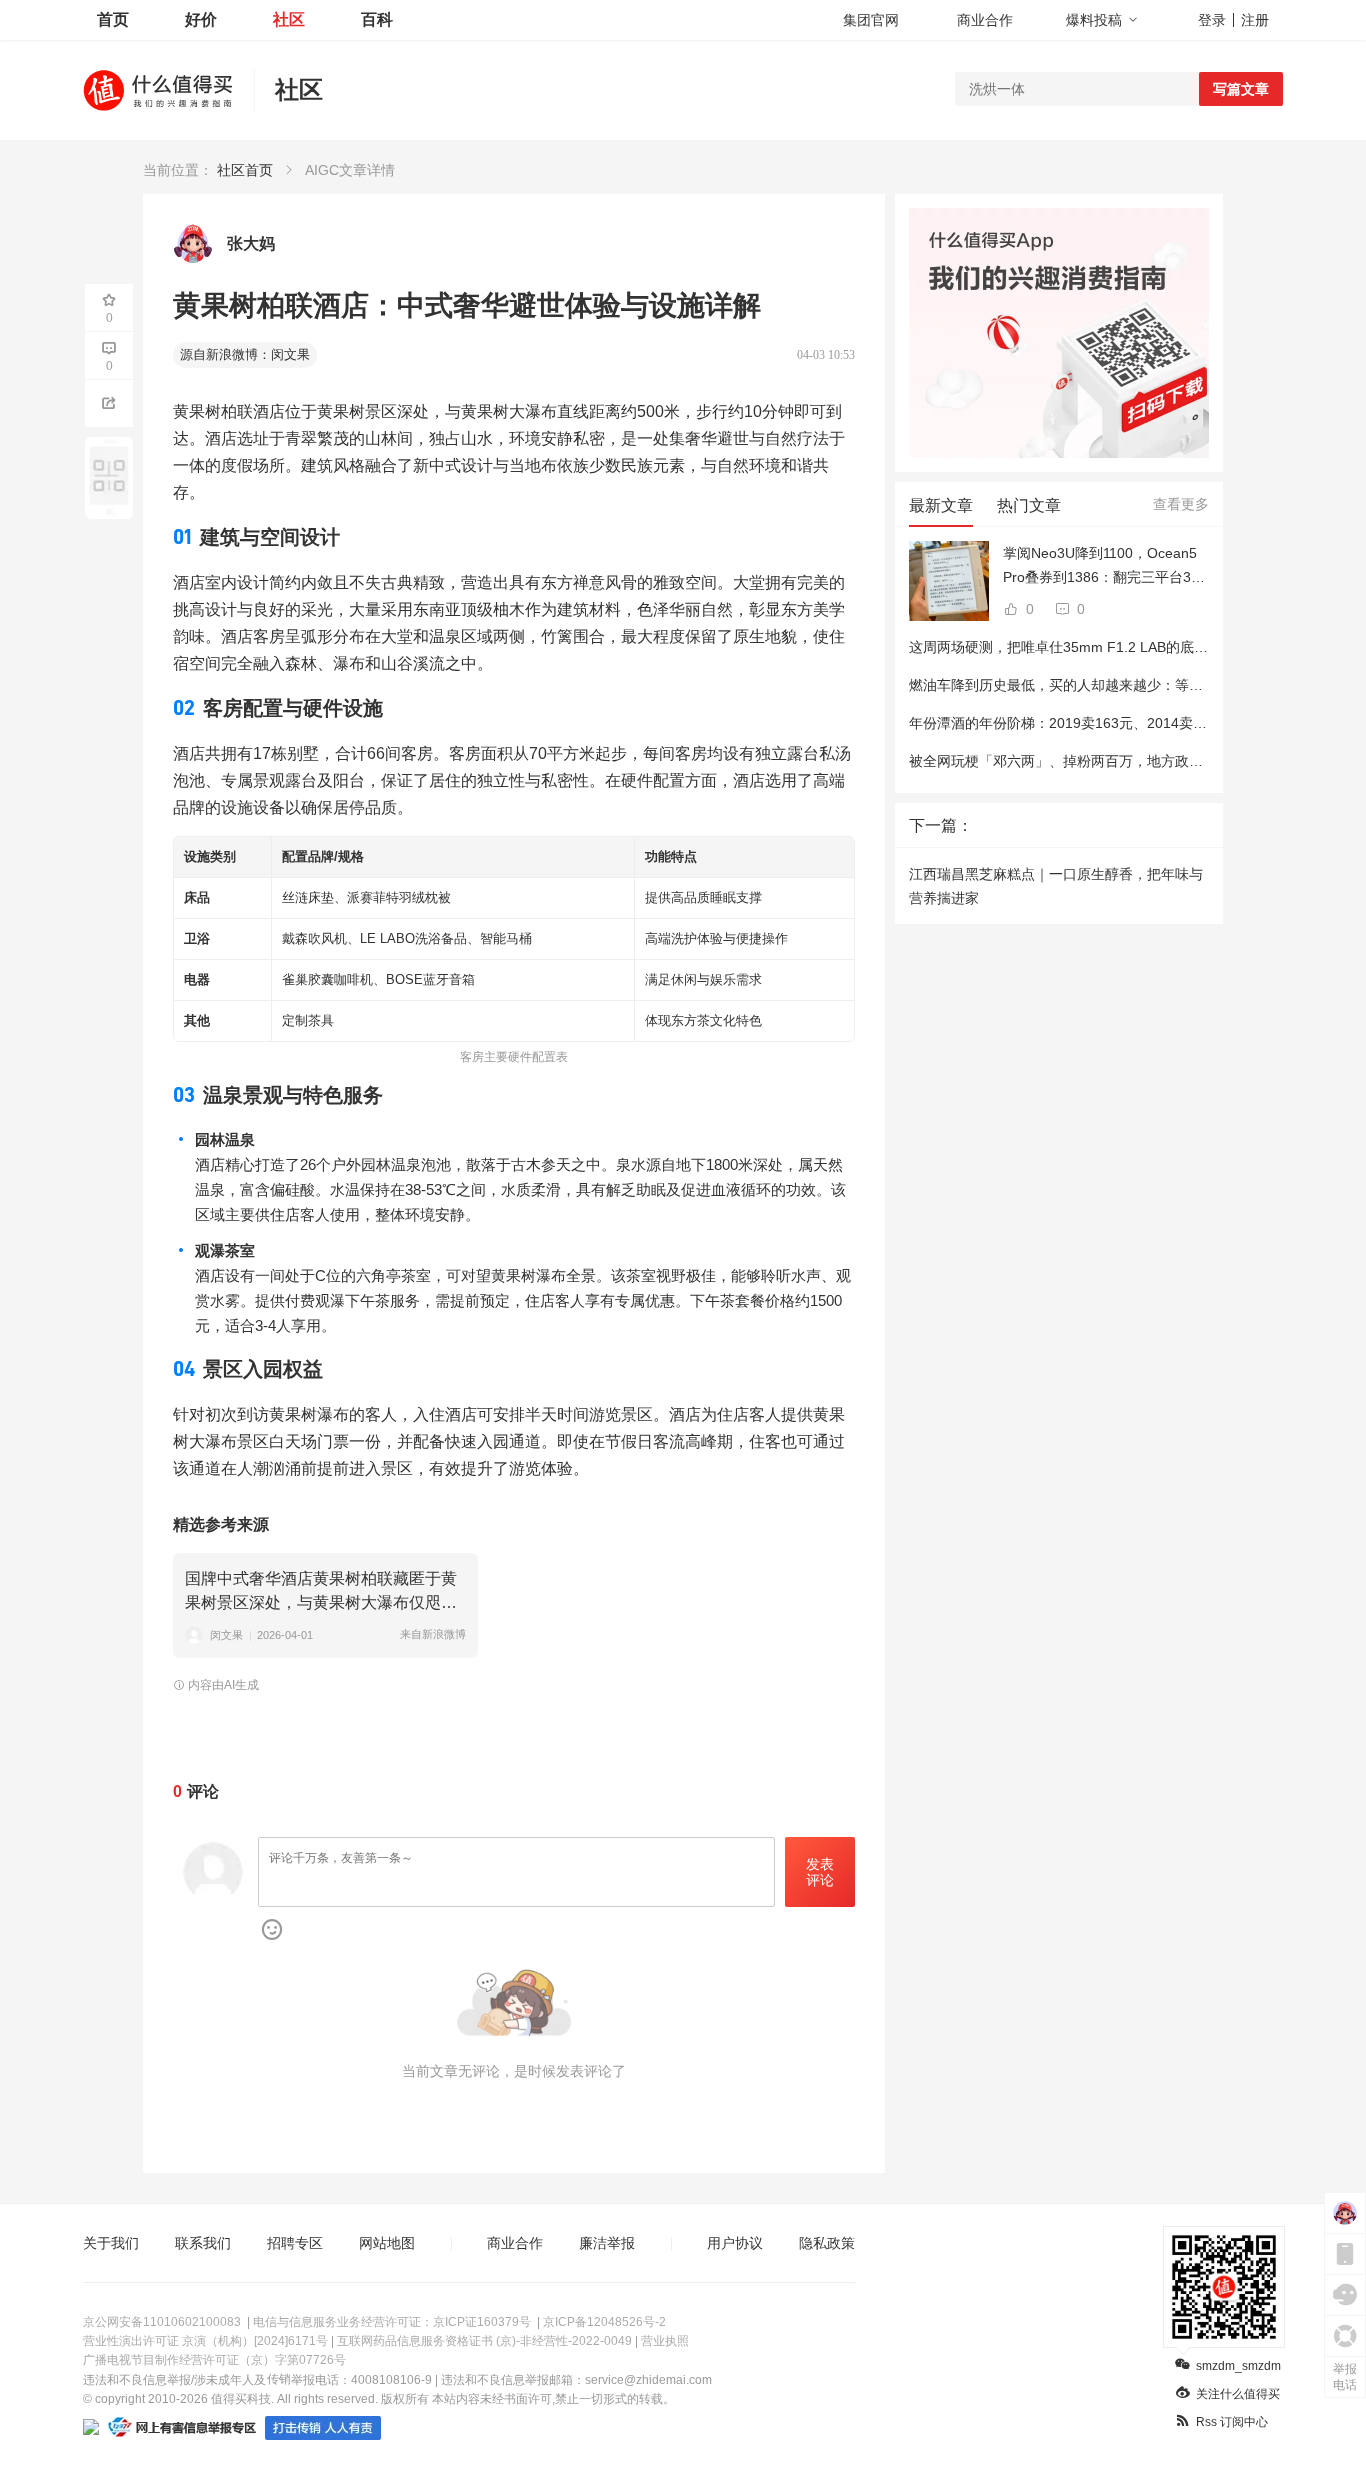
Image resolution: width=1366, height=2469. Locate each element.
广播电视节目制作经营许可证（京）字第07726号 (214, 2360)
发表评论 (820, 1872)
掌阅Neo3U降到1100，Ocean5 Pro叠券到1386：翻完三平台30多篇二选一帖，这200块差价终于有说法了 (1106, 567)
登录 (1212, 20)
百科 (377, 19)
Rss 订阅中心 (1232, 2422)
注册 (1255, 20)
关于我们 (111, 2243)
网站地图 (387, 2243)
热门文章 (1029, 505)
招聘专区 (295, 2243)
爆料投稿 (1094, 20)
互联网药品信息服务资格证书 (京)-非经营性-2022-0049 (484, 2341)
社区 (289, 19)
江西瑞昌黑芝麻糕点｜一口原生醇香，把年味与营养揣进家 (1056, 886)
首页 (113, 19)
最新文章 (941, 505)
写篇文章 (1241, 89)
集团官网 (871, 20)
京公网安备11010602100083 (162, 2322)
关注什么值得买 (1238, 2394)
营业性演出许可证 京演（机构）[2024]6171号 (205, 2341)
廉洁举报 (607, 2243)
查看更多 (1181, 504)
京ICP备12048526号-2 (604, 2322)
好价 (201, 19)
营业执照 (665, 2341)
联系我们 (203, 2243)
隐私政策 (827, 2243)
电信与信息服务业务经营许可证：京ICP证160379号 (392, 2322)
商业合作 (985, 20)
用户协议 (735, 2243)
